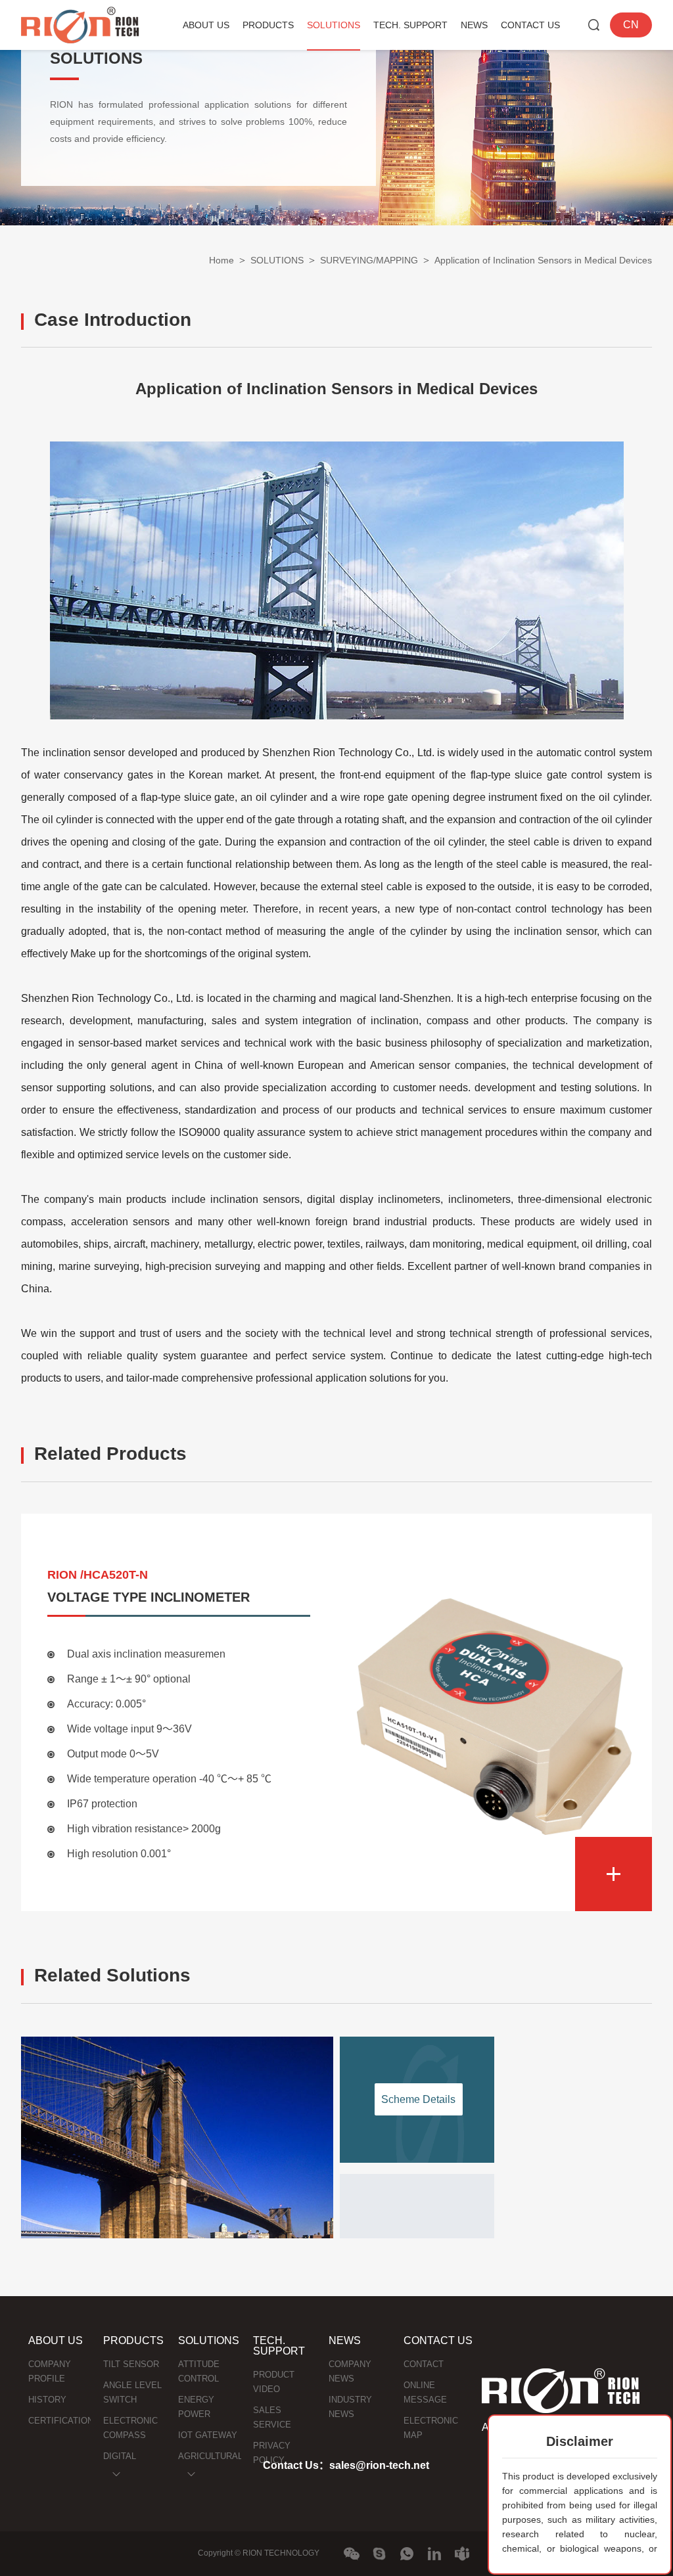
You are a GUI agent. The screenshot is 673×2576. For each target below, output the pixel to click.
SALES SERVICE (272, 2417)
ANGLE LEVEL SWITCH (132, 2392)
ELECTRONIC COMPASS (130, 2428)
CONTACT (424, 2364)
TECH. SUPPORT (410, 25)
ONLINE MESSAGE (425, 2392)
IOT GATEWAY (208, 2435)
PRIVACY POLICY (272, 2453)
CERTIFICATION (60, 2421)
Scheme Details (418, 2099)
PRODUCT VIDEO (274, 2382)
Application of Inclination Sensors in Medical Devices (543, 260)
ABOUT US (206, 25)
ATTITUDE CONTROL (199, 2371)
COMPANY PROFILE (50, 2371)
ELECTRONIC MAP (431, 2428)
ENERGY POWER (196, 2407)
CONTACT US (530, 25)
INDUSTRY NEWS (350, 2407)
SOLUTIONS (334, 25)
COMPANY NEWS (350, 2371)
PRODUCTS (268, 25)
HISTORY (47, 2400)
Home (221, 260)
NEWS (474, 25)
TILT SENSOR (131, 2364)
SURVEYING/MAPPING (369, 260)
